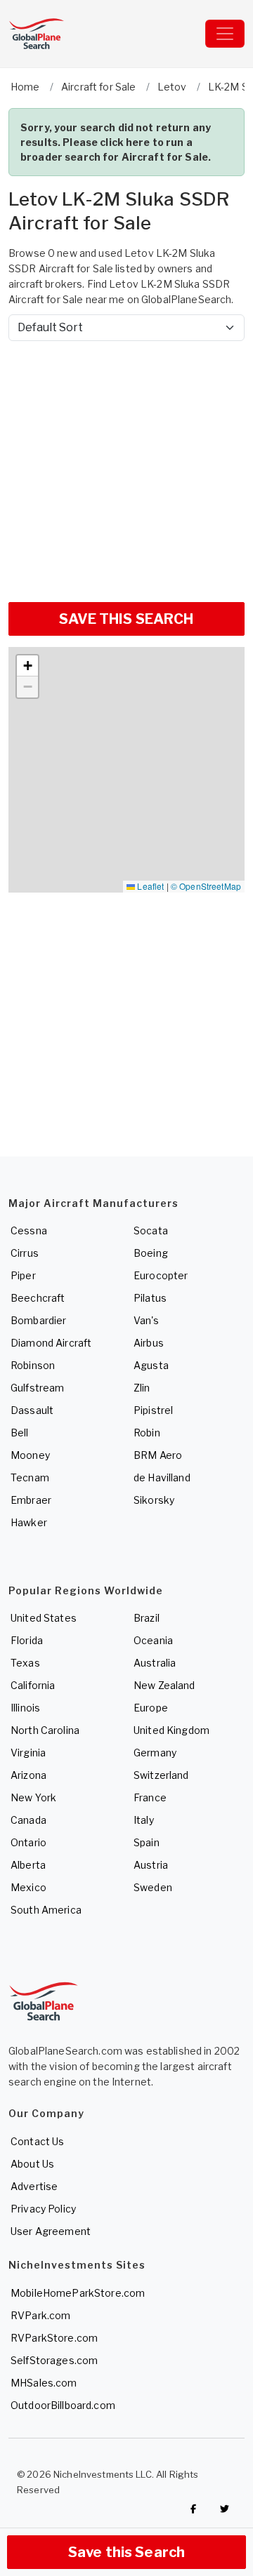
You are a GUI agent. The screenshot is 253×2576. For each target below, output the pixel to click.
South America (46, 1910)
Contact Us (37, 2141)
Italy (144, 1820)
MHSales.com (44, 2383)
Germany (155, 1753)
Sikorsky (154, 1500)
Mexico (28, 1887)
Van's (146, 1320)
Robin (147, 1433)
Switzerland (161, 1775)
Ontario (28, 1842)
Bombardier (38, 1320)
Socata (151, 1230)
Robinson (33, 1365)
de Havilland (162, 1477)
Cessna (29, 1230)
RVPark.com (40, 2315)
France (150, 1797)
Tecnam (30, 1477)
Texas (25, 1663)
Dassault (32, 1410)
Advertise (34, 2186)
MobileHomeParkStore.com (78, 2293)
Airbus (149, 1343)
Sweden (153, 1887)
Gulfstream (37, 1388)
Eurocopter (161, 1275)
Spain (147, 1842)
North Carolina (45, 1730)
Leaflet (149, 886)
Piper (23, 1275)
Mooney (30, 1455)
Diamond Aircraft (51, 1343)
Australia (155, 1663)
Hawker (29, 1522)
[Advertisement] (126, 466)
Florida (27, 1640)
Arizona (28, 1775)
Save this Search (126, 2552)
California (33, 1685)
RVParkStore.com (54, 2338)
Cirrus (25, 1253)
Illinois (25, 1708)
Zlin (142, 1388)
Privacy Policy (43, 2209)
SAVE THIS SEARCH (126, 619)
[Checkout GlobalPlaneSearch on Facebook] (193, 2509)
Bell (20, 1433)
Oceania (153, 1640)
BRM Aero (158, 1455)
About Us (32, 2164)
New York (33, 1797)
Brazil (147, 1618)
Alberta (28, 1865)
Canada (28, 1820)
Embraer (31, 1500)
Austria (151, 1865)
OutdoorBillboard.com (63, 2405)
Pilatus (150, 1298)
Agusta (151, 1365)
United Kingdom (171, 1730)
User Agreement (51, 2231)
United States (44, 1618)
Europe (151, 1708)
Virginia (28, 1753)
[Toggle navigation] (225, 34)
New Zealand (164, 1685)
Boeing (151, 1253)
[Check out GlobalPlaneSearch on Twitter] (225, 2509)
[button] (27, 666)
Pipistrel (153, 1410)
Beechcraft (38, 1298)
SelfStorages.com (54, 2360)
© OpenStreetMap (206, 886)
